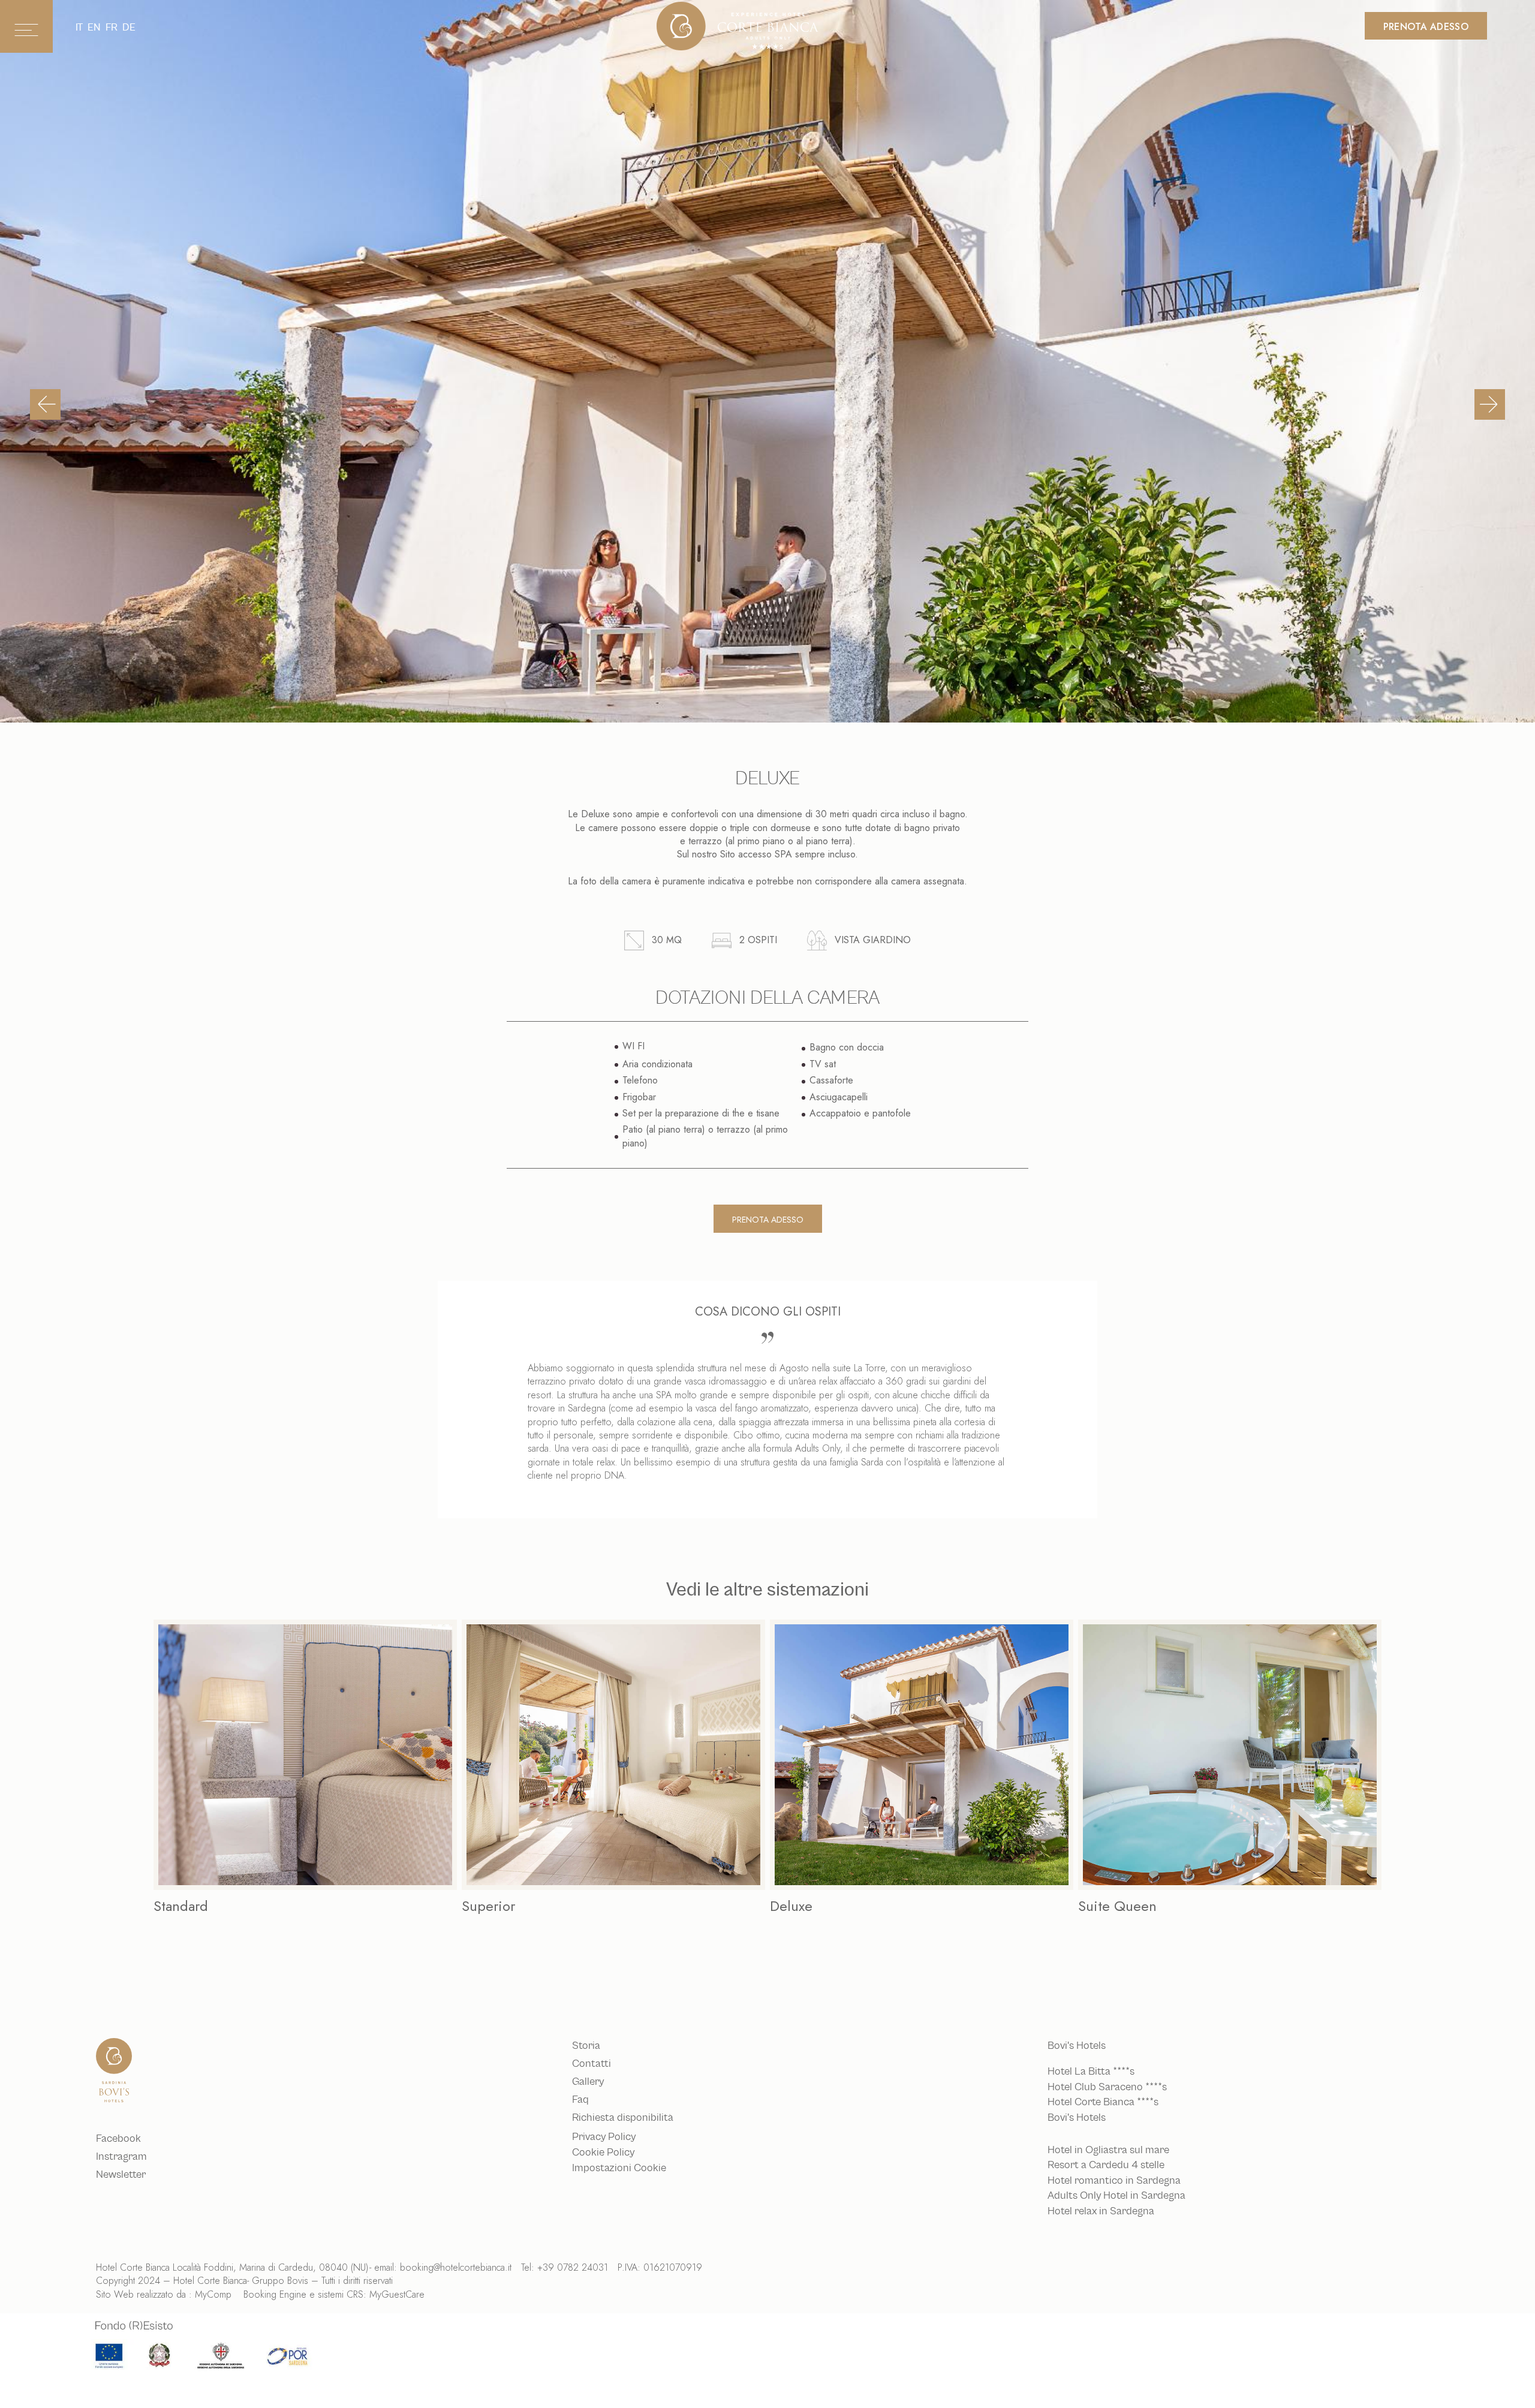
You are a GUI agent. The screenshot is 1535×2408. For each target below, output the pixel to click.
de (129, 27)
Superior (180, 1906)
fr (112, 27)
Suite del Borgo (1126, 1906)
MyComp (213, 2294)
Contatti (592, 2064)
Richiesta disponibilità (623, 2118)
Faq (580, 2100)
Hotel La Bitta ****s (1091, 2072)
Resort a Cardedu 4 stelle (1106, 2165)
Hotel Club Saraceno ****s (1107, 2087)
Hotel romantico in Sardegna (1114, 2181)
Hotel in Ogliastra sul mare (1108, 2150)
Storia (586, 2046)
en (94, 27)
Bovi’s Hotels (1077, 2118)
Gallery (588, 2082)
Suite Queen (809, 1906)
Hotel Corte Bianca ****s (1103, 2102)
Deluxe (483, 1906)
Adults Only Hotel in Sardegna (1116, 2196)
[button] (45, 404)
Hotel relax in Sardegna (1101, 2211)
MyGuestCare (397, 2294)
